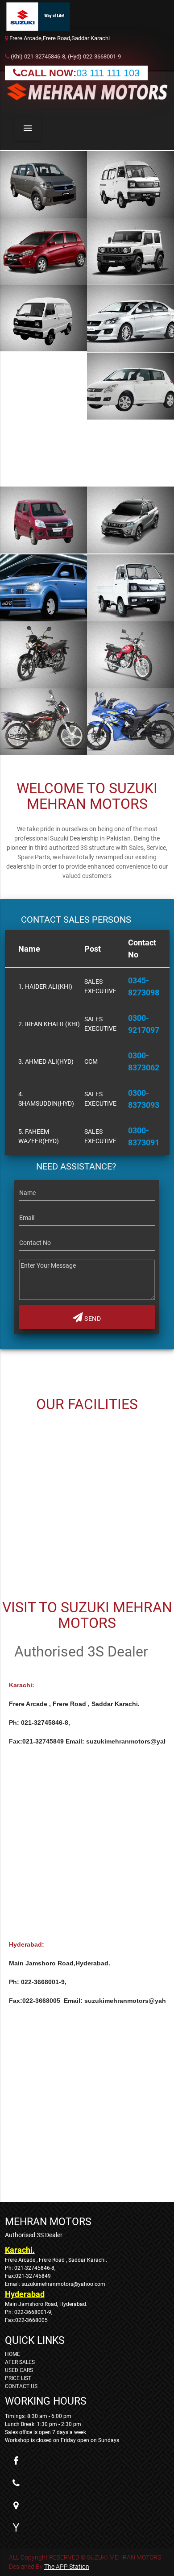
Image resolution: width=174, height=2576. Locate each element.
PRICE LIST (18, 2378)
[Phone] (16, 2483)
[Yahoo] (16, 2528)
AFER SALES (20, 2362)
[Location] (16, 2505)
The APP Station (67, 2567)
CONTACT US (21, 2386)
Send (92, 1319)
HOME (12, 2354)
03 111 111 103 (108, 73)
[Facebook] (16, 2461)
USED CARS (19, 2370)
